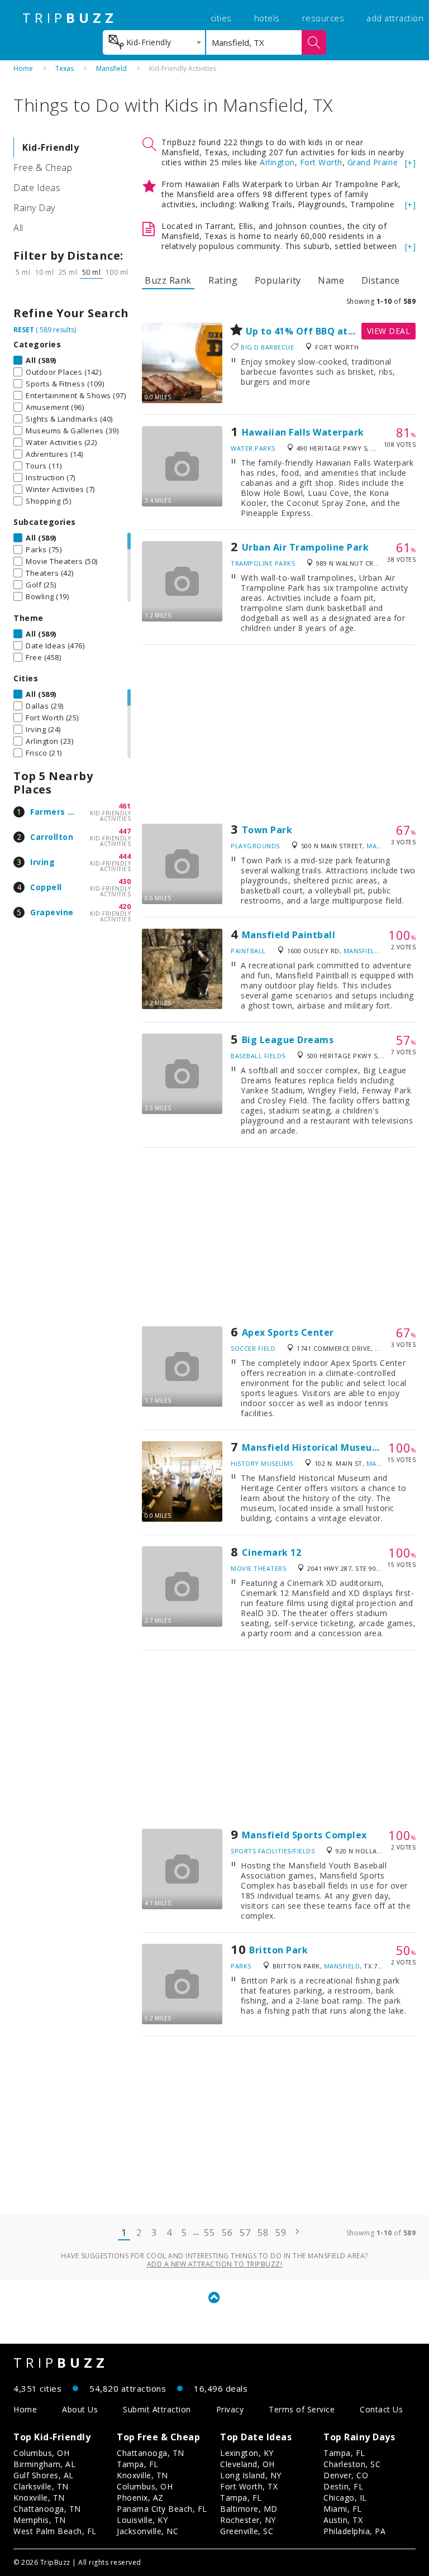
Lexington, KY (247, 2453)
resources (323, 18)
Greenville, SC (247, 2531)
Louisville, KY (142, 2520)
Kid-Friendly (51, 147)
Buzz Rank (168, 280)
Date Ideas (37, 188)
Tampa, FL (138, 2464)
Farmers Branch (64, 812)
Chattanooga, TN (47, 2509)
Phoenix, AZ (140, 2498)
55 (209, 2233)
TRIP (70, 18)
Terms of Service (302, 2409)
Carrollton (52, 837)
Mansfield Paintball (289, 935)
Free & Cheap (43, 168)
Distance (381, 280)
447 (125, 831)
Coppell (46, 887)
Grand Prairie (373, 162)
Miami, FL (343, 2509)
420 (125, 907)
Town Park (267, 830)
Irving (42, 862)
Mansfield (111, 68)
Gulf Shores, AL (44, 2475)
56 (227, 2233)
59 (281, 2233)
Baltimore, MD (249, 2509)
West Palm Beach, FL (55, 2531)
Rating (223, 280)
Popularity (278, 280)
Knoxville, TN (39, 2498)
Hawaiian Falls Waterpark (303, 432)
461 (125, 806)
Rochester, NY (248, 2520)
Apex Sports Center (288, 1332)
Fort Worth (321, 162)
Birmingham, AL (44, 2464)
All (18, 228)
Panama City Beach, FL (162, 2509)
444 (125, 856)
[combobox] (154, 42)
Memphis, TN (40, 2520)
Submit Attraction (157, 2409)
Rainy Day (34, 208)
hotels (267, 18)
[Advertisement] (279, 734)
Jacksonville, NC (147, 2531)
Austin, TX (343, 2520)
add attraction (395, 18)
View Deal (389, 331)
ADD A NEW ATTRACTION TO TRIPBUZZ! (215, 2264)
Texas (65, 68)
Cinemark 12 (272, 1552)
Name (331, 280)
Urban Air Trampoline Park (306, 547)
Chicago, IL (345, 2498)
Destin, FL (343, 2486)
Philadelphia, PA (354, 2531)
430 (125, 881)
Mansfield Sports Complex (304, 1835)
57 (245, 2233)
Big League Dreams (288, 1040)
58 (263, 2233)
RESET (24, 330)
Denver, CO (346, 2475)
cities (221, 18)
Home (23, 68)
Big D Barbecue (267, 347)
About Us (80, 2409)
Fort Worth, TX (249, 2486)
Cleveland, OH (247, 2464)
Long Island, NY (251, 2475)
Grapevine (52, 912)
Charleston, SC (352, 2464)
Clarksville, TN (41, 2486)
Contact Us (381, 2409)
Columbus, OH (41, 2453)
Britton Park (278, 1950)
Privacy (230, 2409)
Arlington (277, 162)
